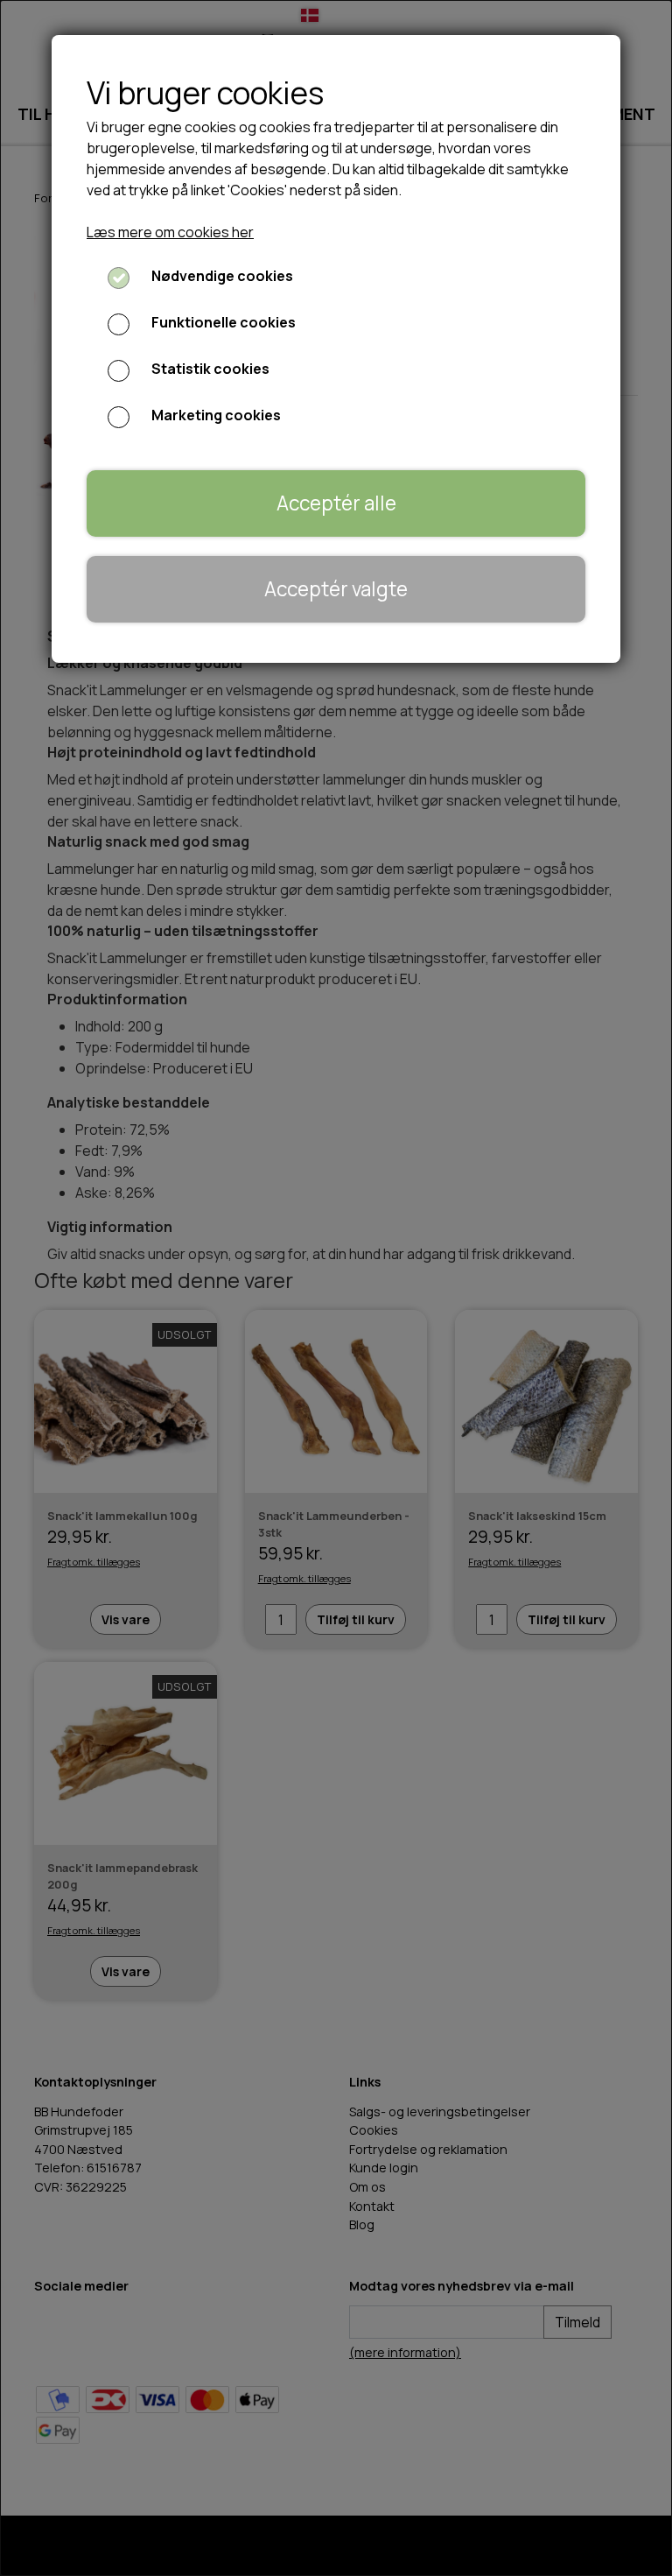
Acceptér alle (336, 503)
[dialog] (336, 1288)
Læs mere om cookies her (170, 232)
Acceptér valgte (336, 589)
